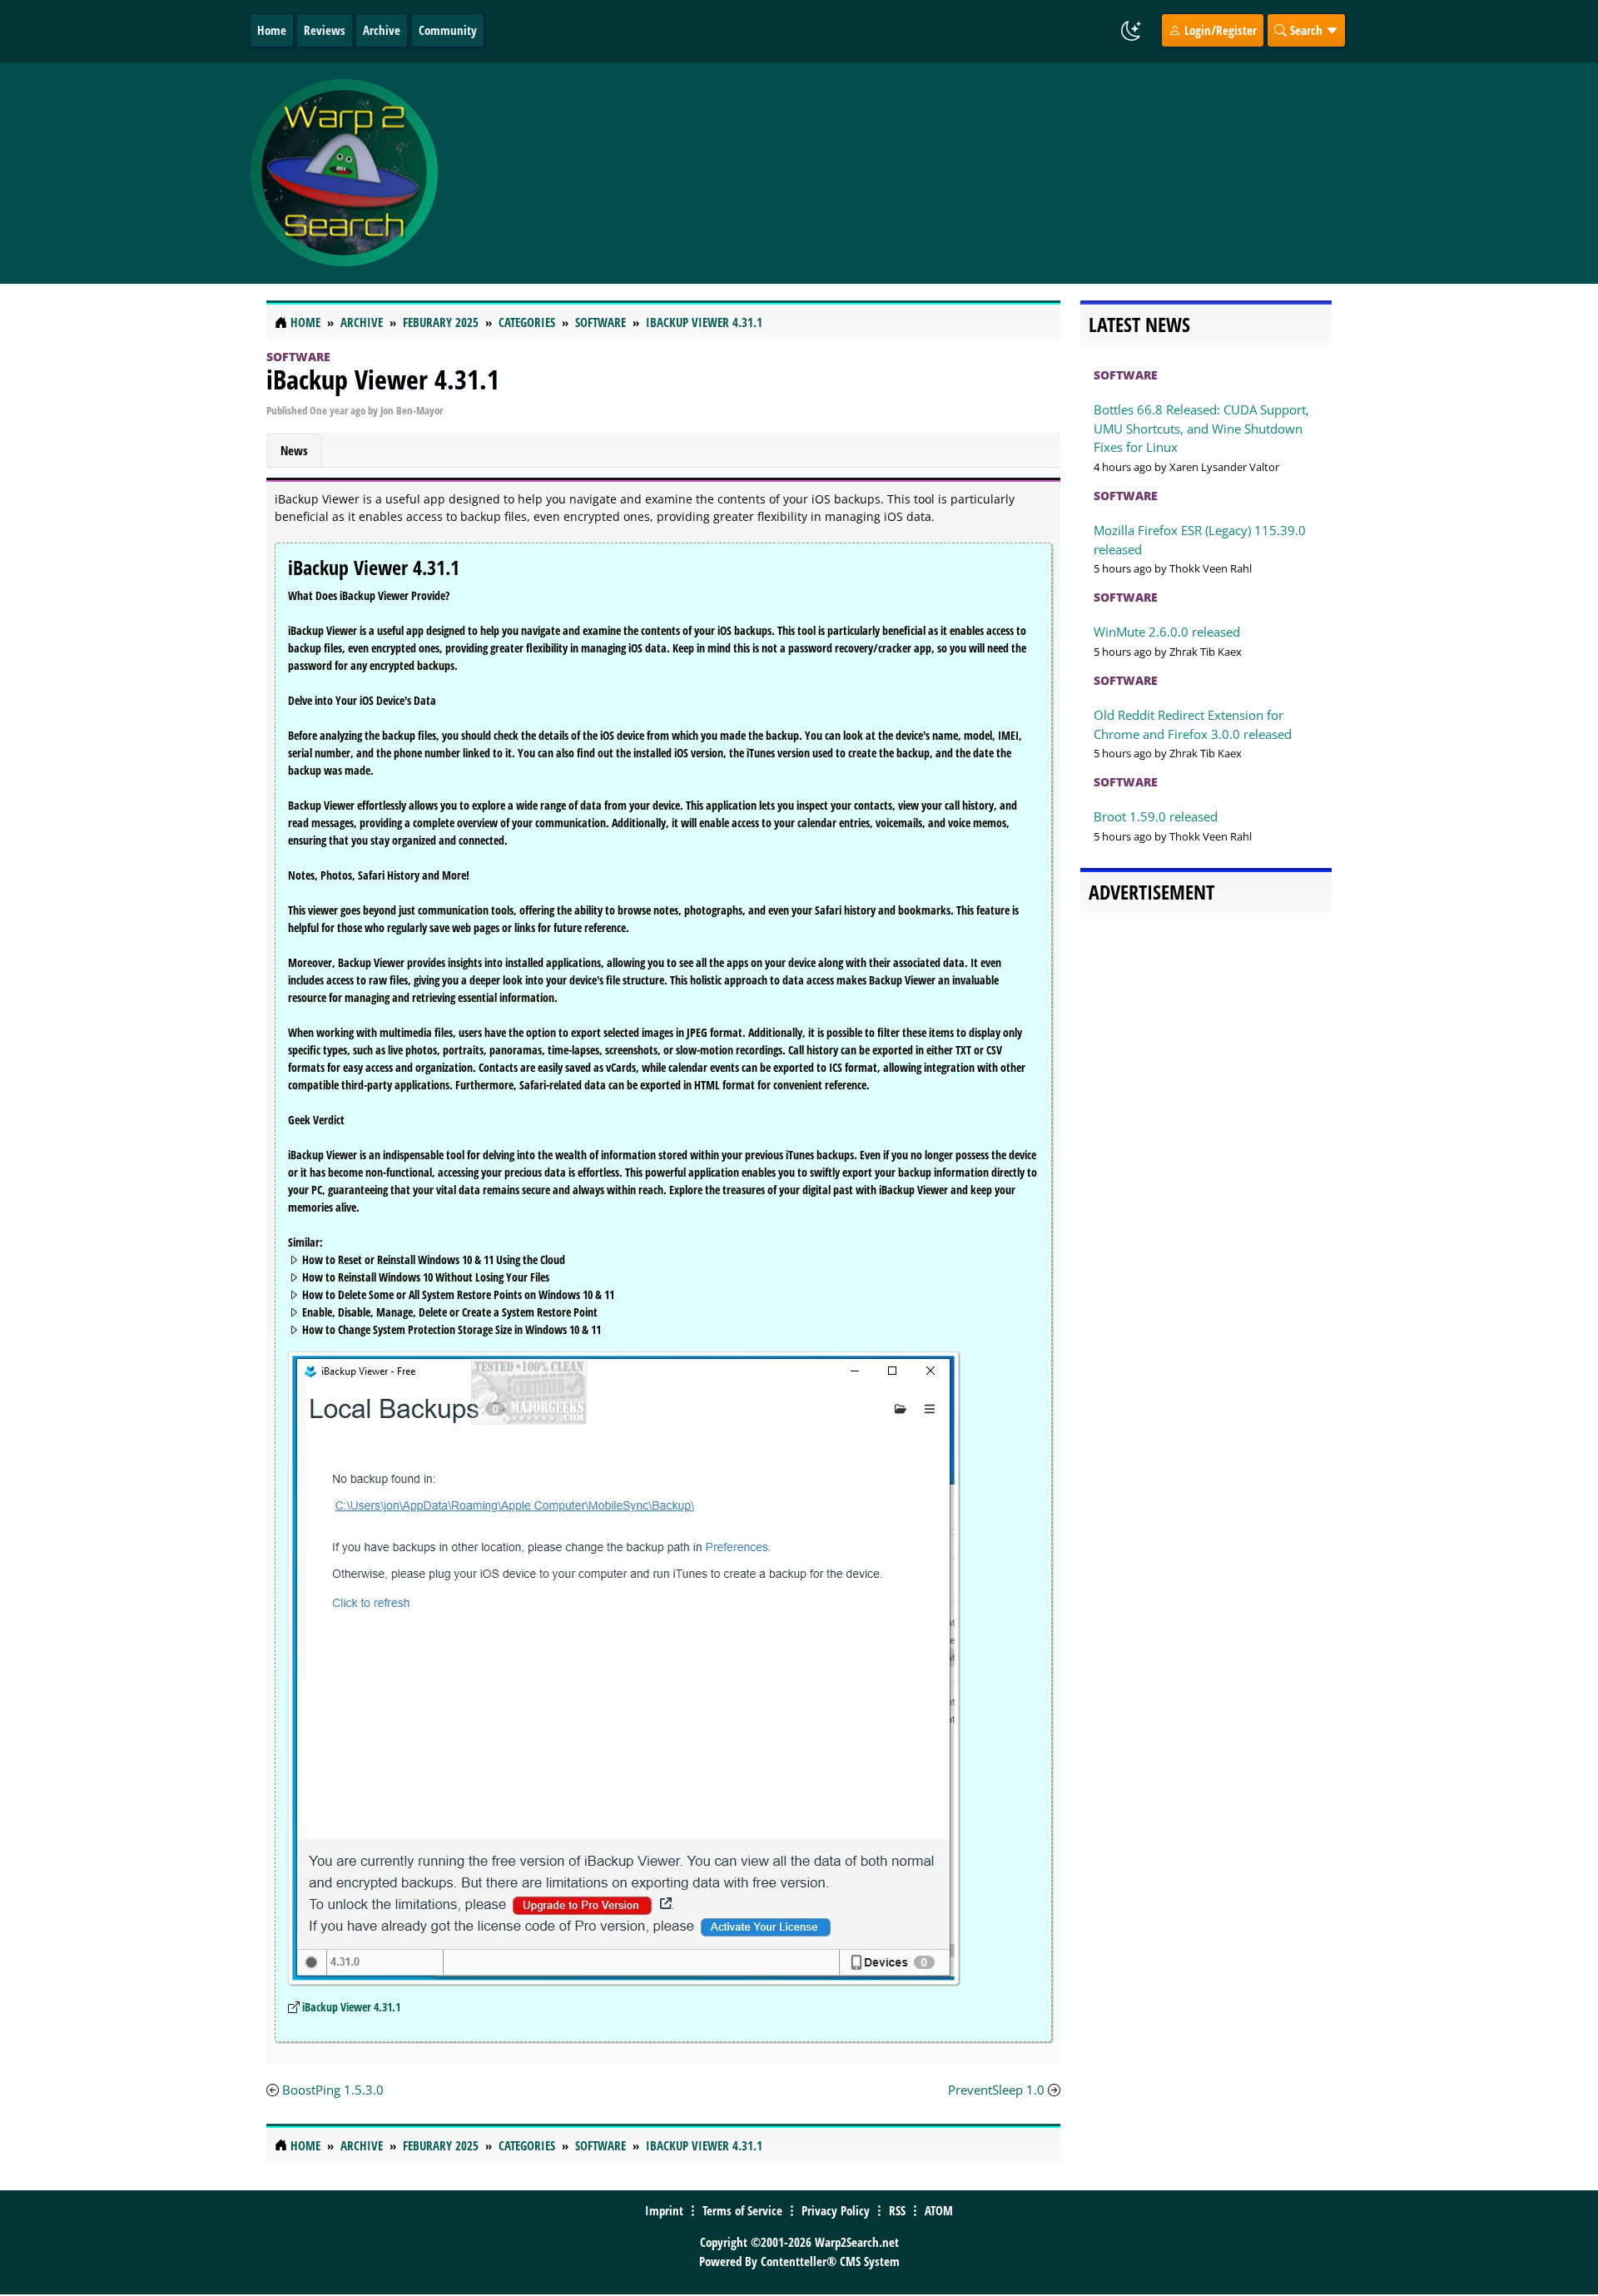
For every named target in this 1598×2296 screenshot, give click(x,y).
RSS (897, 2210)
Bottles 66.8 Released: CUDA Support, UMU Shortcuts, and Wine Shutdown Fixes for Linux (1201, 428)
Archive (382, 30)
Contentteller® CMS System (830, 2261)
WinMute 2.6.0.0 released (1167, 632)
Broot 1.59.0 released (1156, 816)
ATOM (939, 2210)
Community (448, 30)
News (294, 450)
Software (298, 357)
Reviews (325, 30)
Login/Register (1219, 30)
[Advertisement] (898, 173)
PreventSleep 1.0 (996, 2090)
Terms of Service (742, 2210)
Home (272, 30)
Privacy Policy (836, 2210)
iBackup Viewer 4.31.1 (383, 379)
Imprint (664, 2210)
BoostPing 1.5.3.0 (333, 2090)
